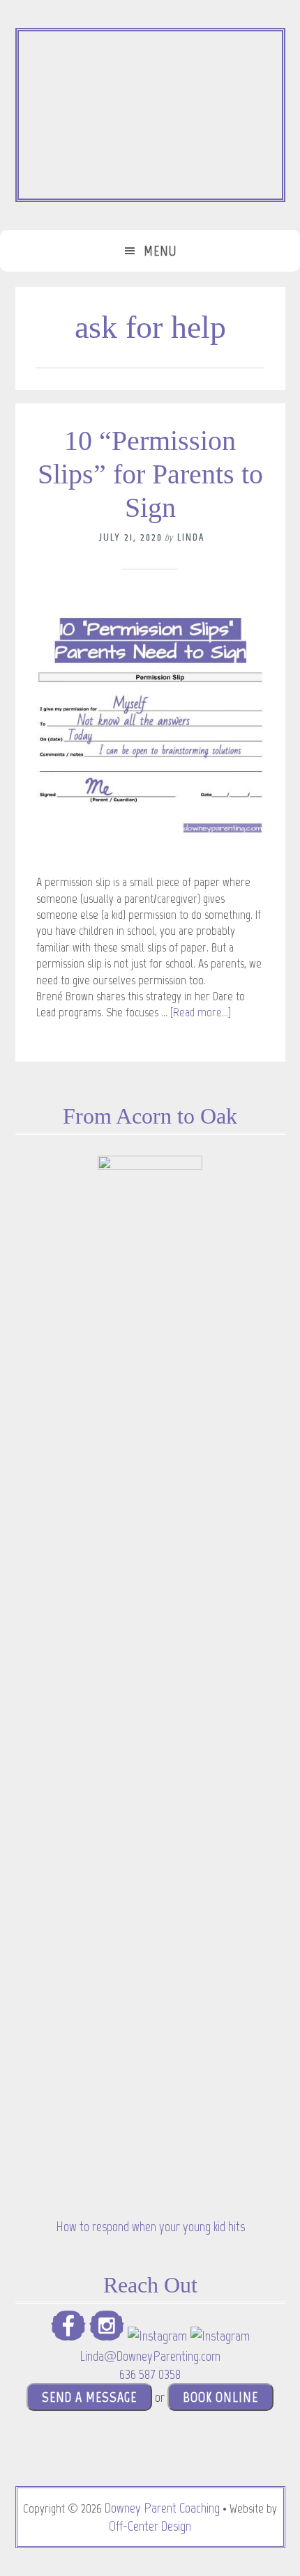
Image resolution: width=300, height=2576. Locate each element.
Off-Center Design (150, 2526)
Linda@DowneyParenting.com (150, 2356)
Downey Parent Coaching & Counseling (150, 115)
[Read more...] (201, 1012)
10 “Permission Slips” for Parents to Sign (150, 474)
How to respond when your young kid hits (150, 2226)
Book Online (220, 2397)
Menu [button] (160, 251)
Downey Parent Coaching (162, 2508)
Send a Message (89, 2397)
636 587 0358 (150, 2374)
